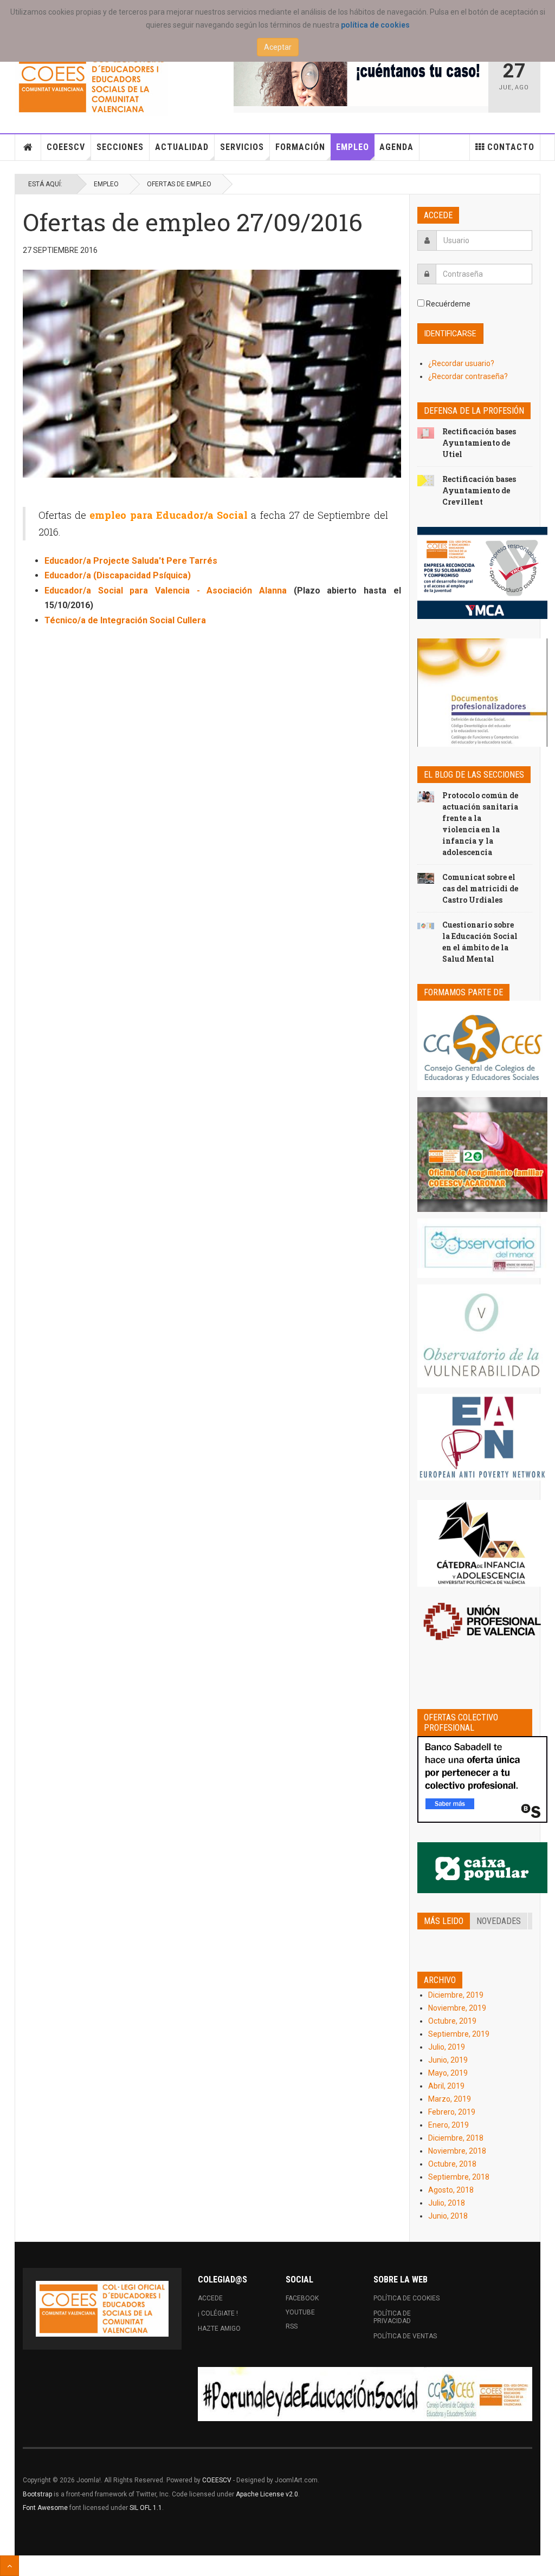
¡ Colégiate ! (218, 2313)
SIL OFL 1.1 (146, 2508)
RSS (292, 2326)
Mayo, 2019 (448, 2073)
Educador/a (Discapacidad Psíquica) (118, 575)
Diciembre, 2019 (456, 1995)
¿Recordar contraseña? (468, 376)
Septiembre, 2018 (459, 2177)
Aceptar (278, 47)
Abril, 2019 (446, 2086)
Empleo (353, 147)
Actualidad (182, 147)
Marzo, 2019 (450, 2099)
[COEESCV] (91, 84)
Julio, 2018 (447, 2203)
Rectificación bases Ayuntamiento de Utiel (479, 443)
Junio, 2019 (448, 2060)
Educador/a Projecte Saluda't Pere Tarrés (131, 561)
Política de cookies (406, 2298)
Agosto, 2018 (451, 2190)
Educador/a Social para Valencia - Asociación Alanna (166, 591)
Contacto (511, 147)
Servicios (242, 147)
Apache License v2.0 (267, 2494)
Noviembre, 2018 (457, 2151)
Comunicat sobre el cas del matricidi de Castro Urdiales (480, 888)
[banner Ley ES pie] (365, 2394)
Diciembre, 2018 (456, 2138)
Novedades (499, 1921)
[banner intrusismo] (361, 79)
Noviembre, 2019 (457, 2008)
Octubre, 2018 (452, 2164)
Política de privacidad (392, 2317)
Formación (300, 147)
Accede (210, 2298)
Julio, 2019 (447, 2047)
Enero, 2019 (448, 2125)
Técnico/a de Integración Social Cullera (125, 620)
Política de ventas (405, 2336)
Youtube (300, 2312)
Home (28, 147)
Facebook (302, 2298)
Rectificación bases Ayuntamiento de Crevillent (479, 490)
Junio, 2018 (448, 2216)
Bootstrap (37, 2494)
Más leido (444, 1921)
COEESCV (66, 147)
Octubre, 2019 (452, 2021)
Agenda (396, 147)
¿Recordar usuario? (461, 363)
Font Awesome (45, 2508)
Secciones (120, 147)
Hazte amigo (219, 2329)
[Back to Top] (9, 2566)
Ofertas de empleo (179, 184)
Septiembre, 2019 (459, 2034)
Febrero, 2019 (452, 2112)
